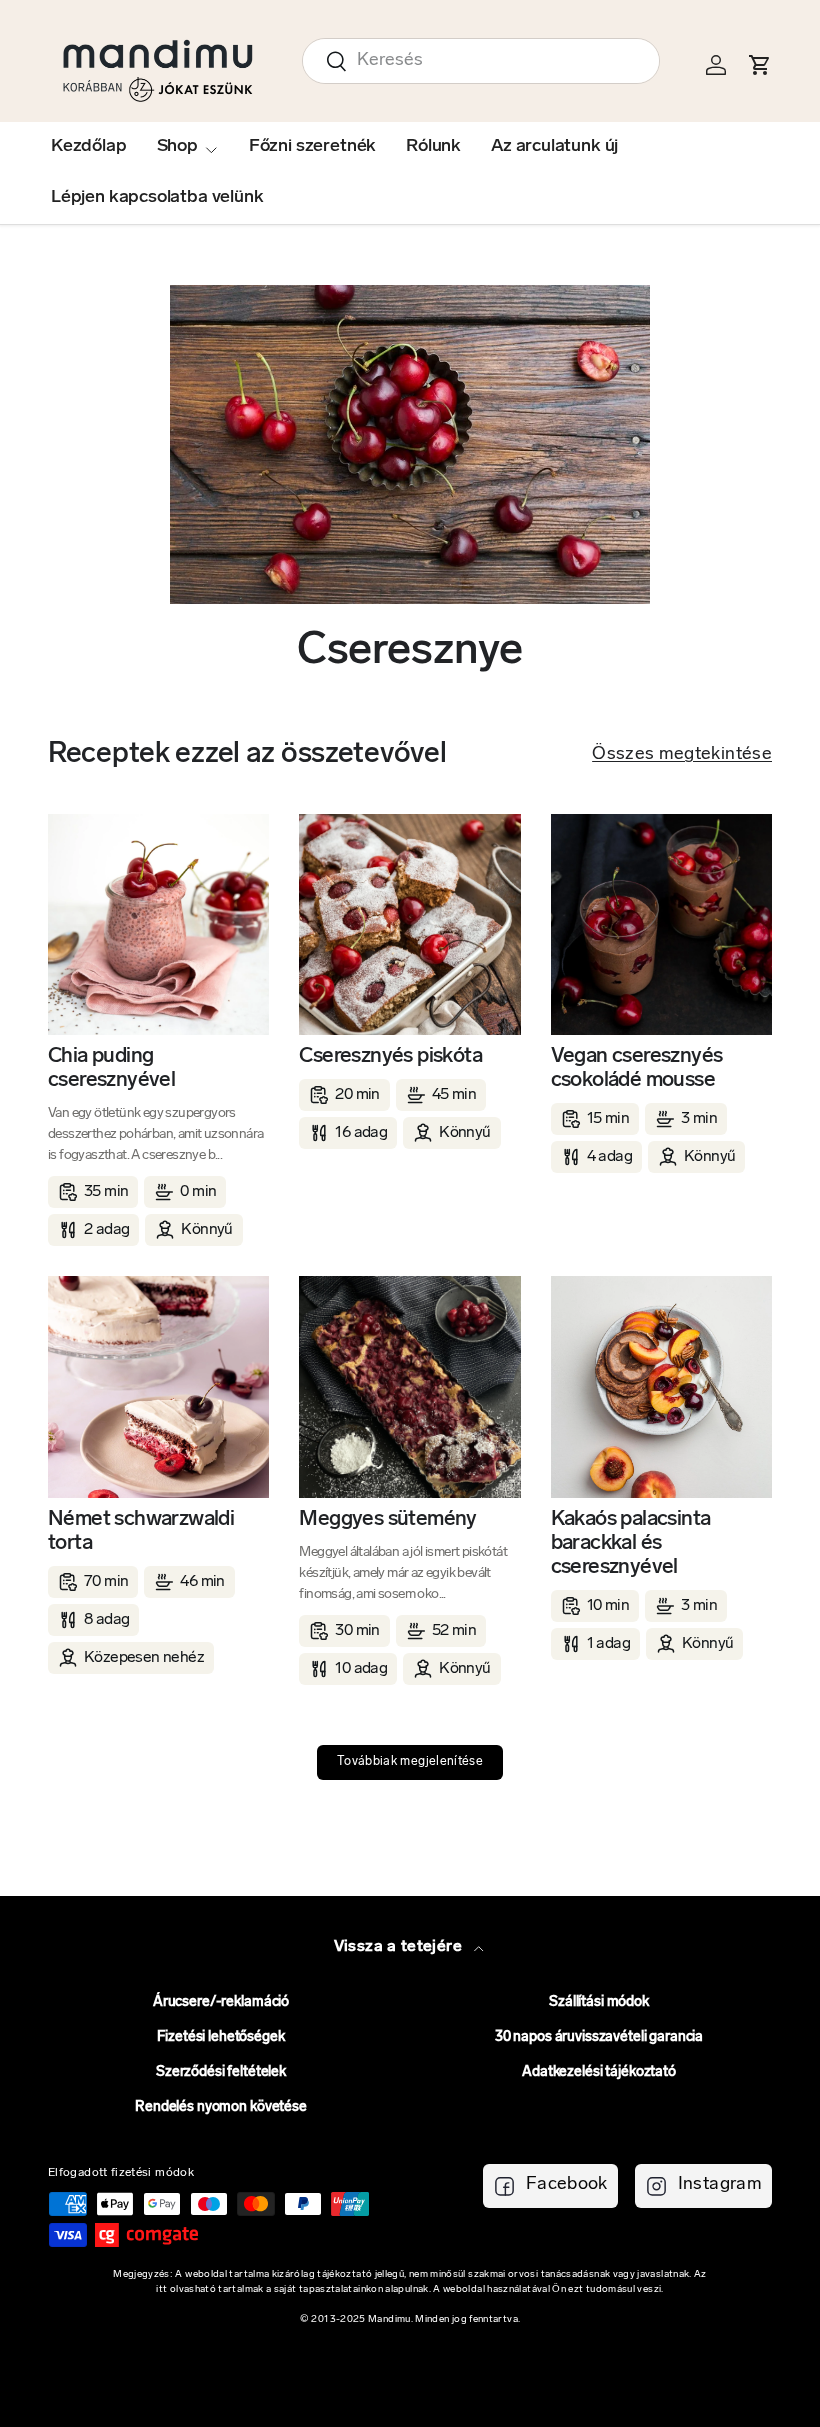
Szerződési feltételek (221, 2072)
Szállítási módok (599, 2002)
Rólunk (433, 147)
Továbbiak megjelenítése (410, 1762)
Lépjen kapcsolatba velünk (157, 198)
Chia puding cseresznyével (111, 1068)
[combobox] (481, 61)
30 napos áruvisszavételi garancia (599, 2037)
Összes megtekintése (682, 755)
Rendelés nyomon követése (221, 2107)
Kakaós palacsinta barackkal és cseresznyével (631, 1543)
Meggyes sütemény (387, 1519)
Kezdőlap (89, 147)
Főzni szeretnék (312, 147)
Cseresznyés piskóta (390, 1056)
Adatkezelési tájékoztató (599, 2072)
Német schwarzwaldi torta (141, 1531)
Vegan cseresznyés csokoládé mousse (637, 1068)
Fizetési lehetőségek (220, 2037)
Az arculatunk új (554, 147)
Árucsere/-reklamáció (221, 2002)
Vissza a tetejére (400, 1947)
